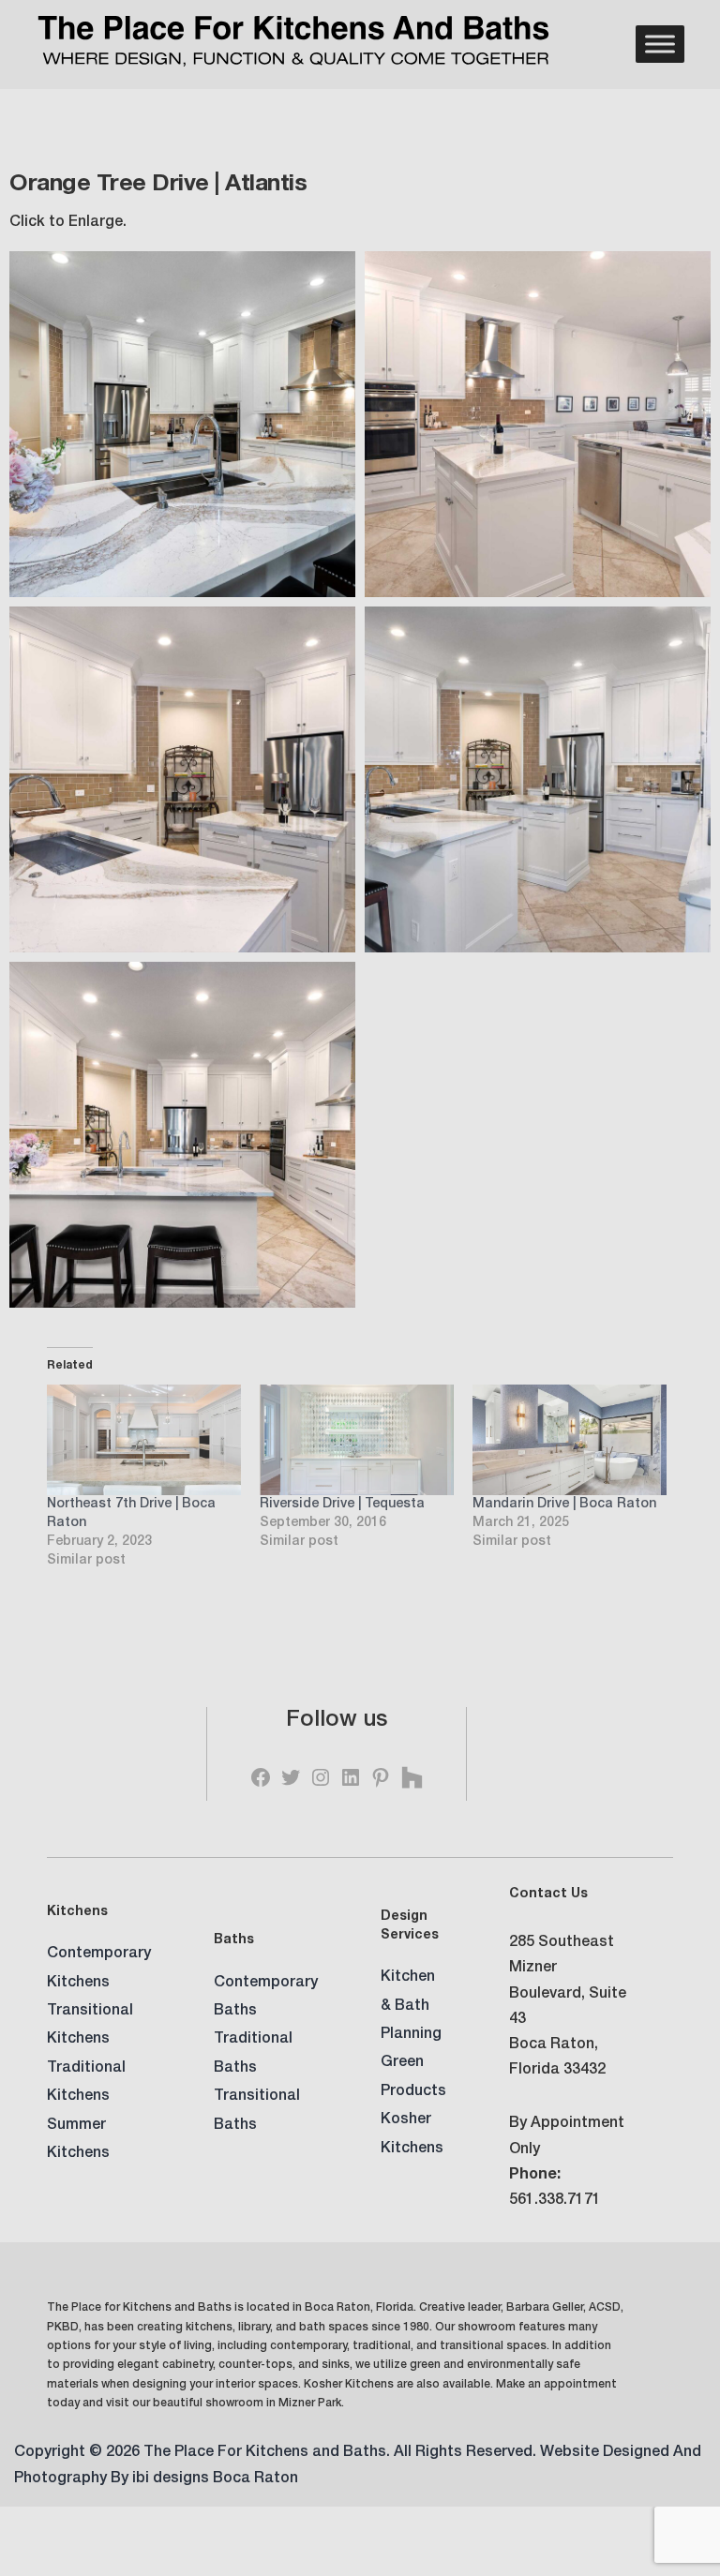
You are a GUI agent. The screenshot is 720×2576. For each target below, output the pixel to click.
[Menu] (660, 45)
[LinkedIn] (351, 1786)
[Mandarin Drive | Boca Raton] (570, 1440)
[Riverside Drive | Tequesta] (357, 1440)
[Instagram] (321, 1786)
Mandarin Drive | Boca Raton (564, 1505)
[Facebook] (261, 1786)
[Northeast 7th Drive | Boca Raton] (144, 1440)
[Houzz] (412, 1777)
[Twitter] (291, 1786)
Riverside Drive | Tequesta (342, 1505)
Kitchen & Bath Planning (411, 2007)
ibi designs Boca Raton (215, 2479)
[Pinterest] (381, 1786)
